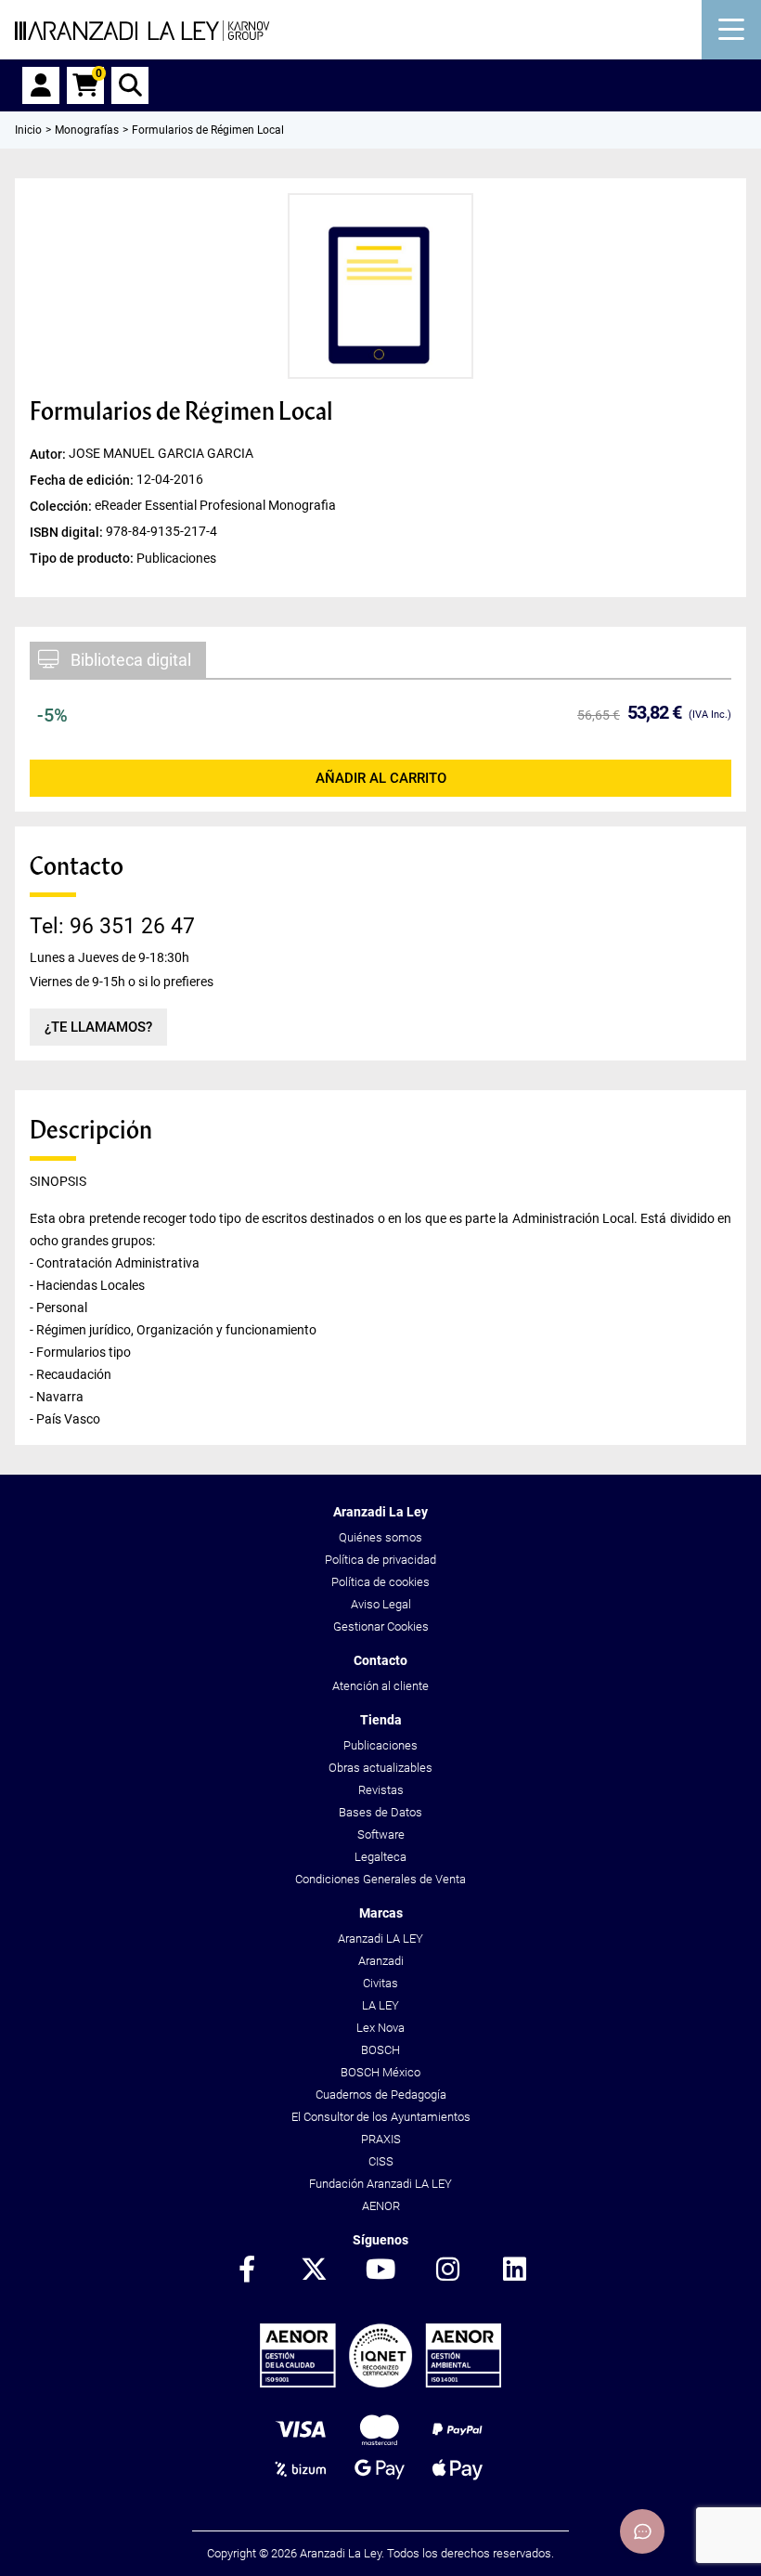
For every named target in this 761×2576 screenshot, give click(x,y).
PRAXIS (381, 2139)
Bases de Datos (380, 1812)
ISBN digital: (68, 532)
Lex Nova (380, 2028)
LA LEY (380, 2005)
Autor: (49, 454)
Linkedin (514, 2270)
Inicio (28, 130)
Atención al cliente (380, 1686)
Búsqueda (130, 85)
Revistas (381, 1790)
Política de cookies (380, 1582)
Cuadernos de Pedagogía (381, 2095)
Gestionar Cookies (381, 1626)
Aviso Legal (381, 1604)
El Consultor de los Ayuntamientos (381, 2117)
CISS (381, 2161)
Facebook (247, 2270)
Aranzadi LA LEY (380, 1939)
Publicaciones (380, 1745)
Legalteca (380, 1857)
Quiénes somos (380, 1537)
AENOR (381, 2206)
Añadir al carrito (381, 778)
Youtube (380, 2270)
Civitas (380, 1983)
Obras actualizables (380, 1768)
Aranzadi (381, 1961)
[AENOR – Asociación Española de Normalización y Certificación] (380, 2383)
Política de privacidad (380, 1560)
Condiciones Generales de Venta (380, 1879)
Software (381, 1834)
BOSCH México (380, 2072)
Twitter (314, 2270)
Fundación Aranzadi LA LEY (380, 2184)
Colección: (62, 506)
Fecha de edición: (83, 480)
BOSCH (380, 2050)
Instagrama (447, 2270)
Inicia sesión (41, 85)
